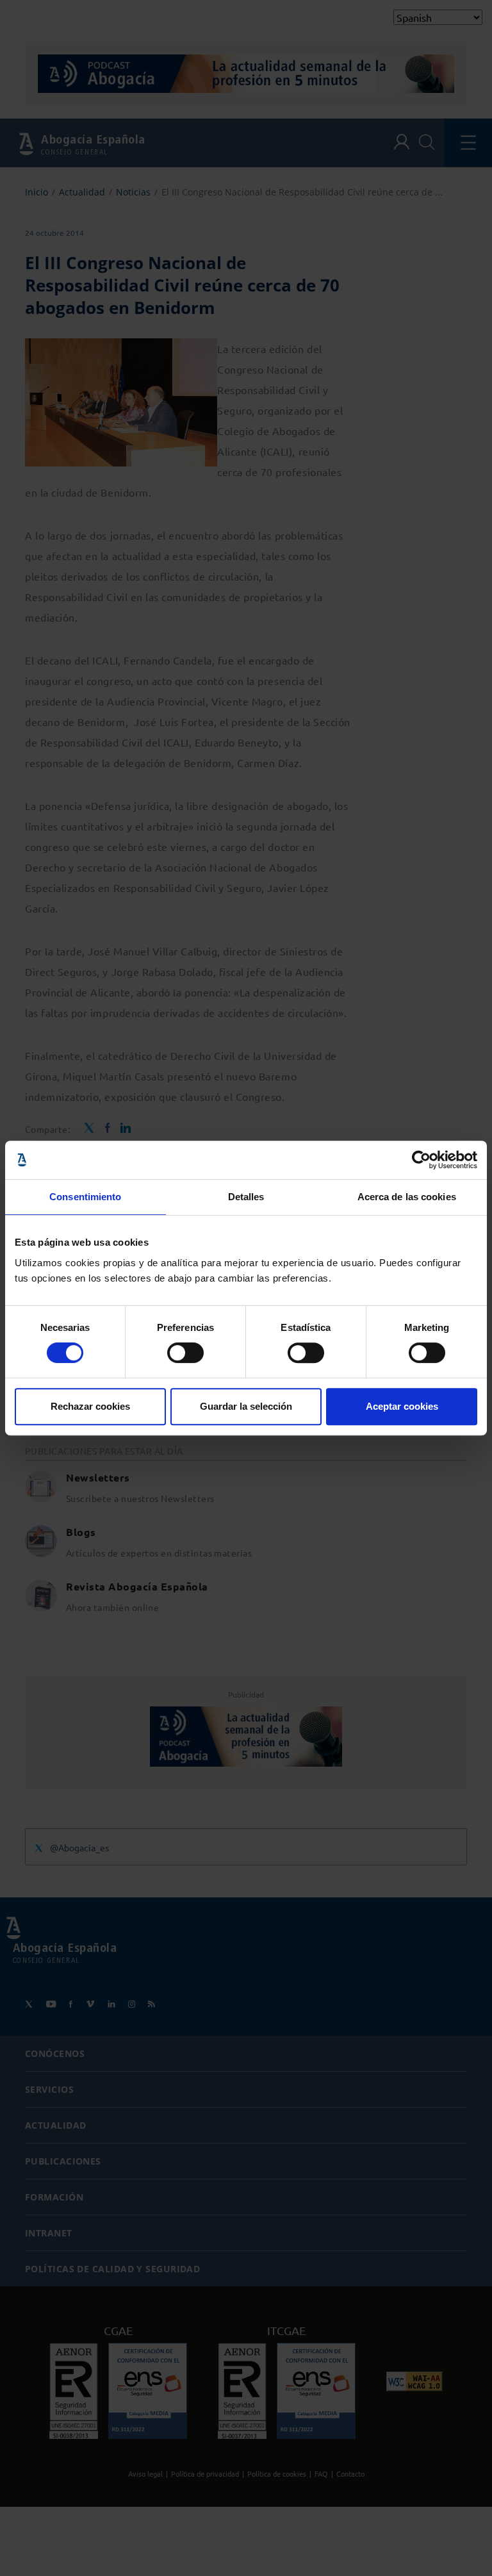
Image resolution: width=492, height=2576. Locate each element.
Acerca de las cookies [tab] (407, 1197)
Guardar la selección (246, 1406)
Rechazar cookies (90, 1406)
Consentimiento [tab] (85, 1197)
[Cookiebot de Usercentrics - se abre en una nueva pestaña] (421, 1160)
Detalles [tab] (246, 1197)
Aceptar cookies (402, 1406)
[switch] (185, 1353)
